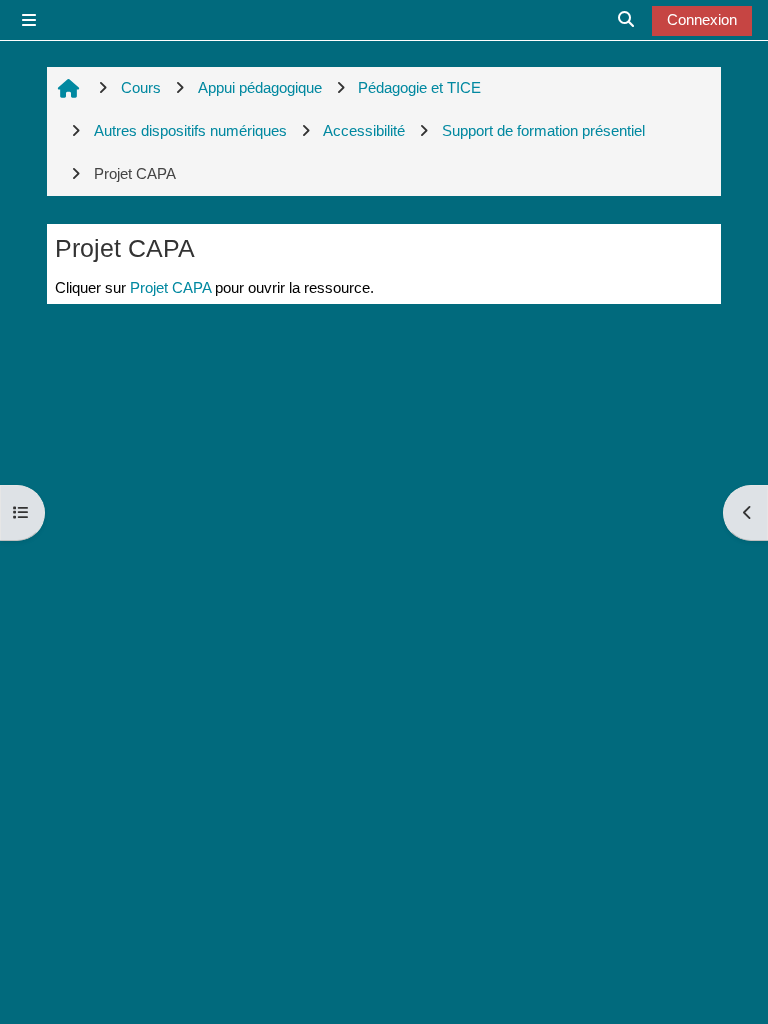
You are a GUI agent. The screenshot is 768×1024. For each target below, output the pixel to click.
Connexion (702, 19)
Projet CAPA (170, 287)
